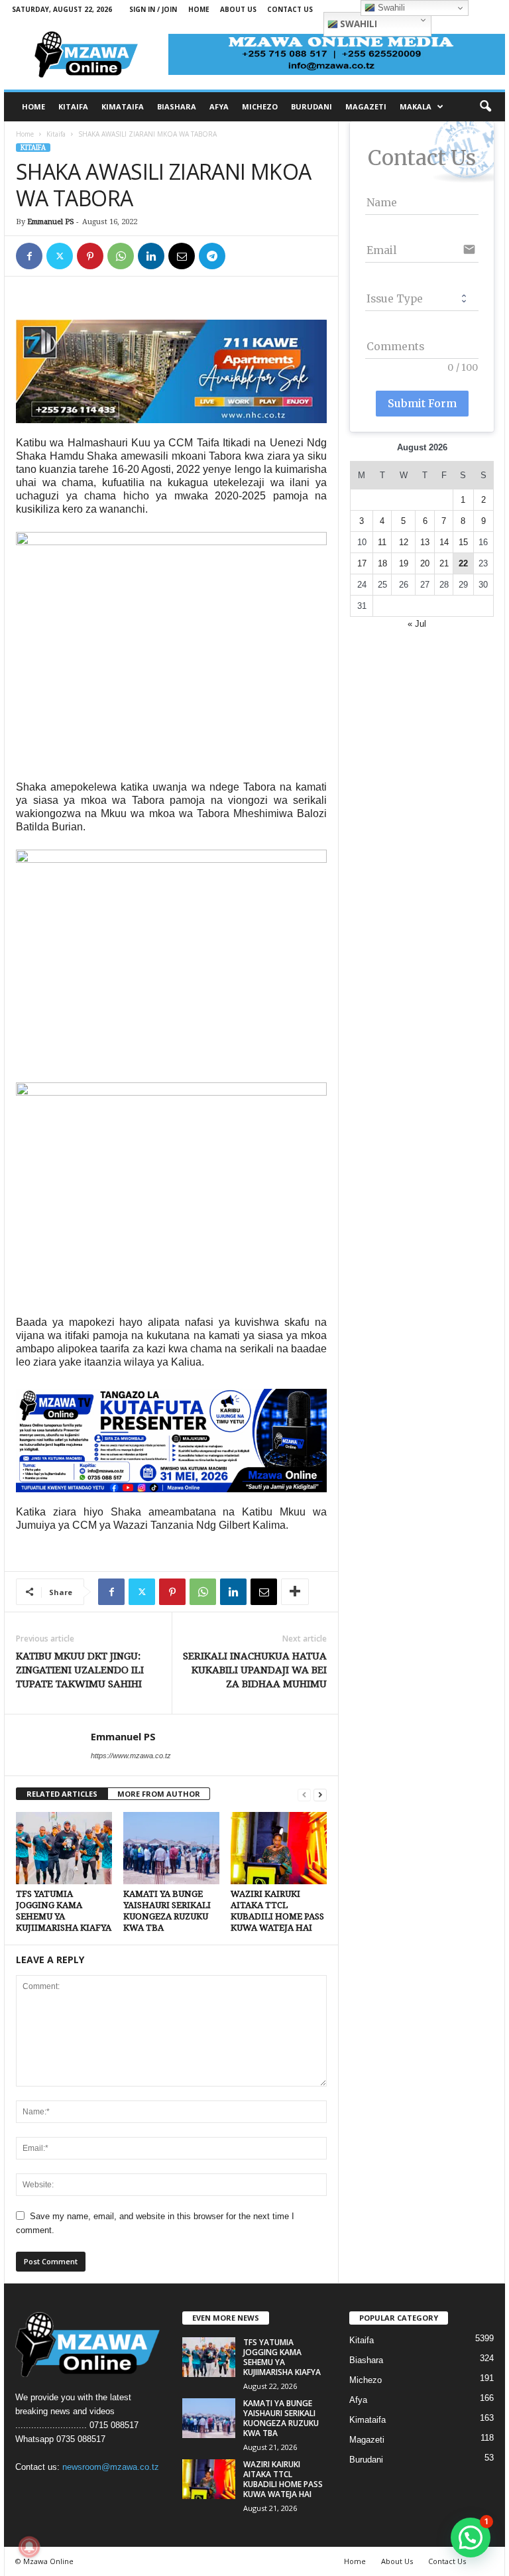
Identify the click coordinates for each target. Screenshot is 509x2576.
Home (199, 9)
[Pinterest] (90, 256)
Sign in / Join (153, 9)
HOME (33, 106)
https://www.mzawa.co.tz (131, 1756)
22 (463, 563)
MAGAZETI (366, 106)
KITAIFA (73, 106)
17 (362, 563)
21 (444, 563)
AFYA (219, 106)
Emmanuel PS (51, 222)
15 (463, 542)
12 (404, 542)
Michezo (366, 2380)
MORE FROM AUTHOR (159, 1794)
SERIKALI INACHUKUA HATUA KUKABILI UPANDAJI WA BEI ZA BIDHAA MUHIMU (255, 1670)
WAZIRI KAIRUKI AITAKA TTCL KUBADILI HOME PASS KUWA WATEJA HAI (283, 2479)
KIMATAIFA (123, 106)
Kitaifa (56, 134)
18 (382, 563)
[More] (295, 1592)
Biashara (366, 2360)
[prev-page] (304, 1794)
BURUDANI (311, 106)
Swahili (358, 24)
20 (425, 563)
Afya (358, 2400)
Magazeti (367, 2440)
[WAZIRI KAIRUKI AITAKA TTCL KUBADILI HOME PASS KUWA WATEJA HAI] (279, 1848)
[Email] (182, 256)
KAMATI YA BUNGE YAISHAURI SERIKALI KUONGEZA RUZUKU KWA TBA (281, 2418)
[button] (485, 107)
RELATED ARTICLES (62, 1794)
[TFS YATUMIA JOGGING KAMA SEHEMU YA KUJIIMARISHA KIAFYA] (64, 1848)
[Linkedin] (151, 256)
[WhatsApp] (121, 256)
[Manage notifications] (29, 2547)
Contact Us (290, 9)
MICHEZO (260, 106)
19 (404, 563)
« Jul (417, 624)
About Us (238, 9)
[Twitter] (60, 256)
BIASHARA (177, 106)
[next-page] (320, 1794)
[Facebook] (29, 256)
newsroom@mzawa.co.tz (111, 2467)
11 (382, 542)
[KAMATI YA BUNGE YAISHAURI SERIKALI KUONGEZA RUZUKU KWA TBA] (171, 1848)
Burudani (366, 2460)
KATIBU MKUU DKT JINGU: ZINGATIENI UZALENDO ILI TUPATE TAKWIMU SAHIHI (80, 1670)
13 (425, 542)
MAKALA (416, 106)
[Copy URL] (243, 256)
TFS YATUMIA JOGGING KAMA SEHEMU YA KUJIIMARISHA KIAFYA (282, 2357)
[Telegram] (212, 256)
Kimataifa (368, 2420)
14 (444, 542)
